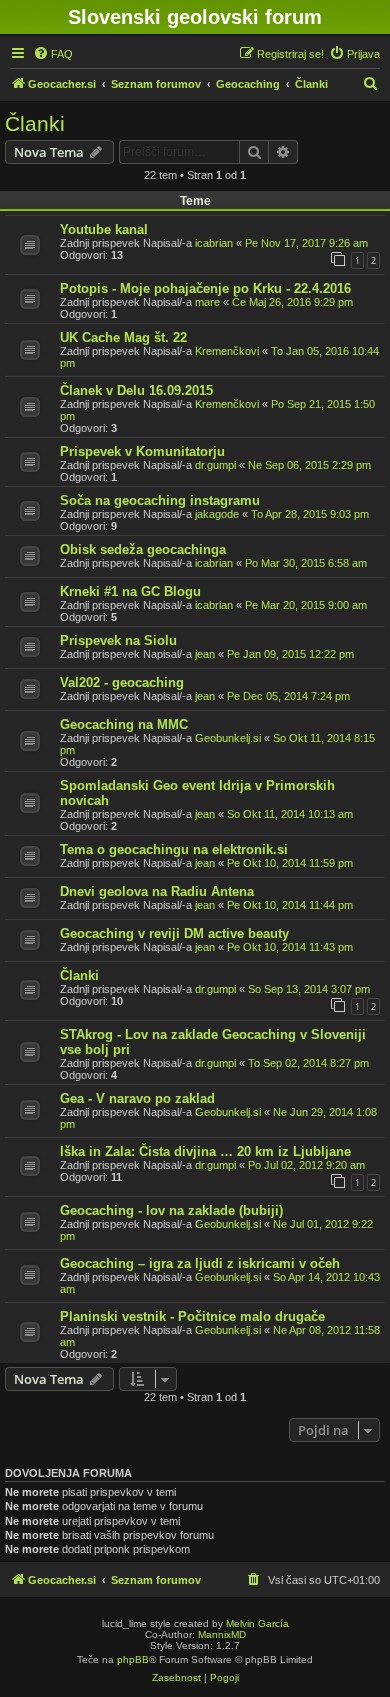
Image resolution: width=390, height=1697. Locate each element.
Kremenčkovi (227, 351)
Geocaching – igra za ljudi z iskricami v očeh (200, 1263)
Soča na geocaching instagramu (160, 500)
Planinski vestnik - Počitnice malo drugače (192, 1316)
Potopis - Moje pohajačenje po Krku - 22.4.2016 (205, 288)
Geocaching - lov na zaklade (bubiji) (171, 1210)
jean (205, 654)
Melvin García (257, 1623)
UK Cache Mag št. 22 (123, 337)
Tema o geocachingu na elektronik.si (174, 849)
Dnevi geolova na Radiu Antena (157, 891)
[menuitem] (53, 54)
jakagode (217, 514)
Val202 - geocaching (122, 682)
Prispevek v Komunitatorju (142, 451)
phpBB (133, 1659)
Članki (35, 123)
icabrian (214, 243)
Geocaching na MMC (124, 724)
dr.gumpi (215, 465)
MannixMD (222, 1634)
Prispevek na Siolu (118, 640)
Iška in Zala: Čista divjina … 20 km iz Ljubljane (205, 1151)
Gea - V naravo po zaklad (137, 1098)
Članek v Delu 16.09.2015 (136, 390)
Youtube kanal (104, 229)
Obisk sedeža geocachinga (143, 549)
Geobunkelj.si (228, 738)
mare (207, 302)
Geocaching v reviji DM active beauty (174, 933)
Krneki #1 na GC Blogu (130, 591)
